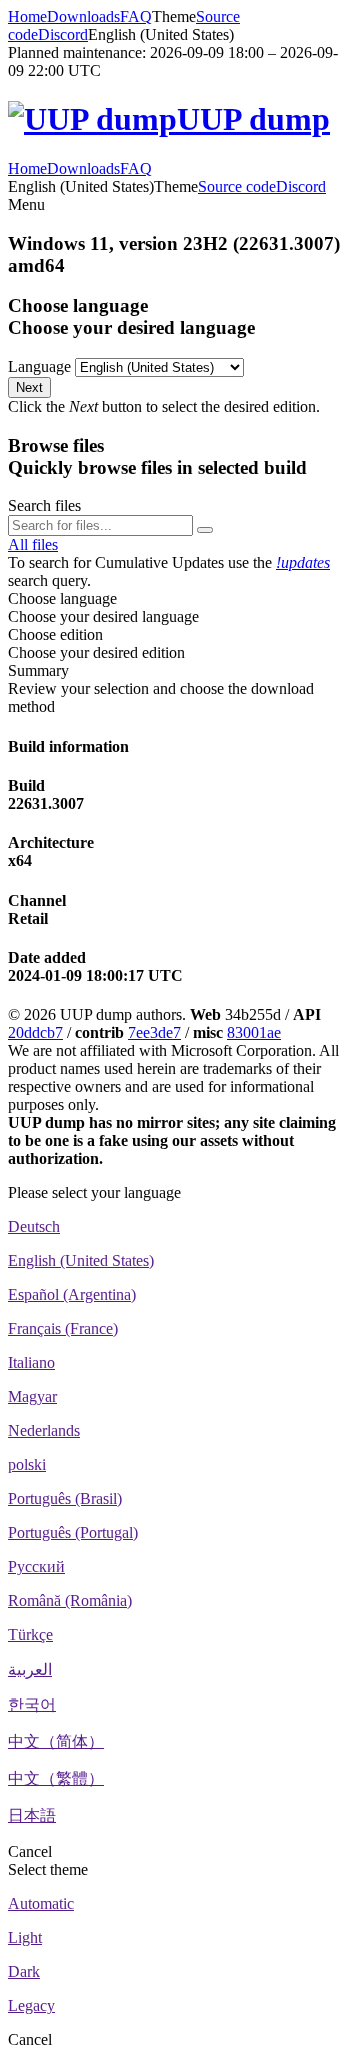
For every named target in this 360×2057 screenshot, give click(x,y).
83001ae (254, 1032)
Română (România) (70, 1600)
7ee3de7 (154, 1032)
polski (27, 1464)
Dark (24, 1971)
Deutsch (34, 1226)
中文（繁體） (56, 1778)
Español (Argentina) (72, 1294)
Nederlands (44, 1430)
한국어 (32, 1704)
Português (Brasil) (65, 1498)
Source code (237, 186)
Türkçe (30, 1634)
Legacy (31, 2005)
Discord (63, 34)
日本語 (32, 1815)
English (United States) (81, 1260)
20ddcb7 (35, 1032)
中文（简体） (56, 1741)
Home (27, 16)
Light (25, 1937)
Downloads (83, 16)
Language (39, 366)
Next (29, 387)
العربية (30, 1669)
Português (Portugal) (73, 1532)
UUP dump (253, 119)
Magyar (32, 1396)
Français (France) (63, 1328)
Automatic (41, 1903)
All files (33, 544)
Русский (36, 1566)
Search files (44, 505)
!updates (303, 562)
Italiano (31, 1362)
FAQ (136, 16)
